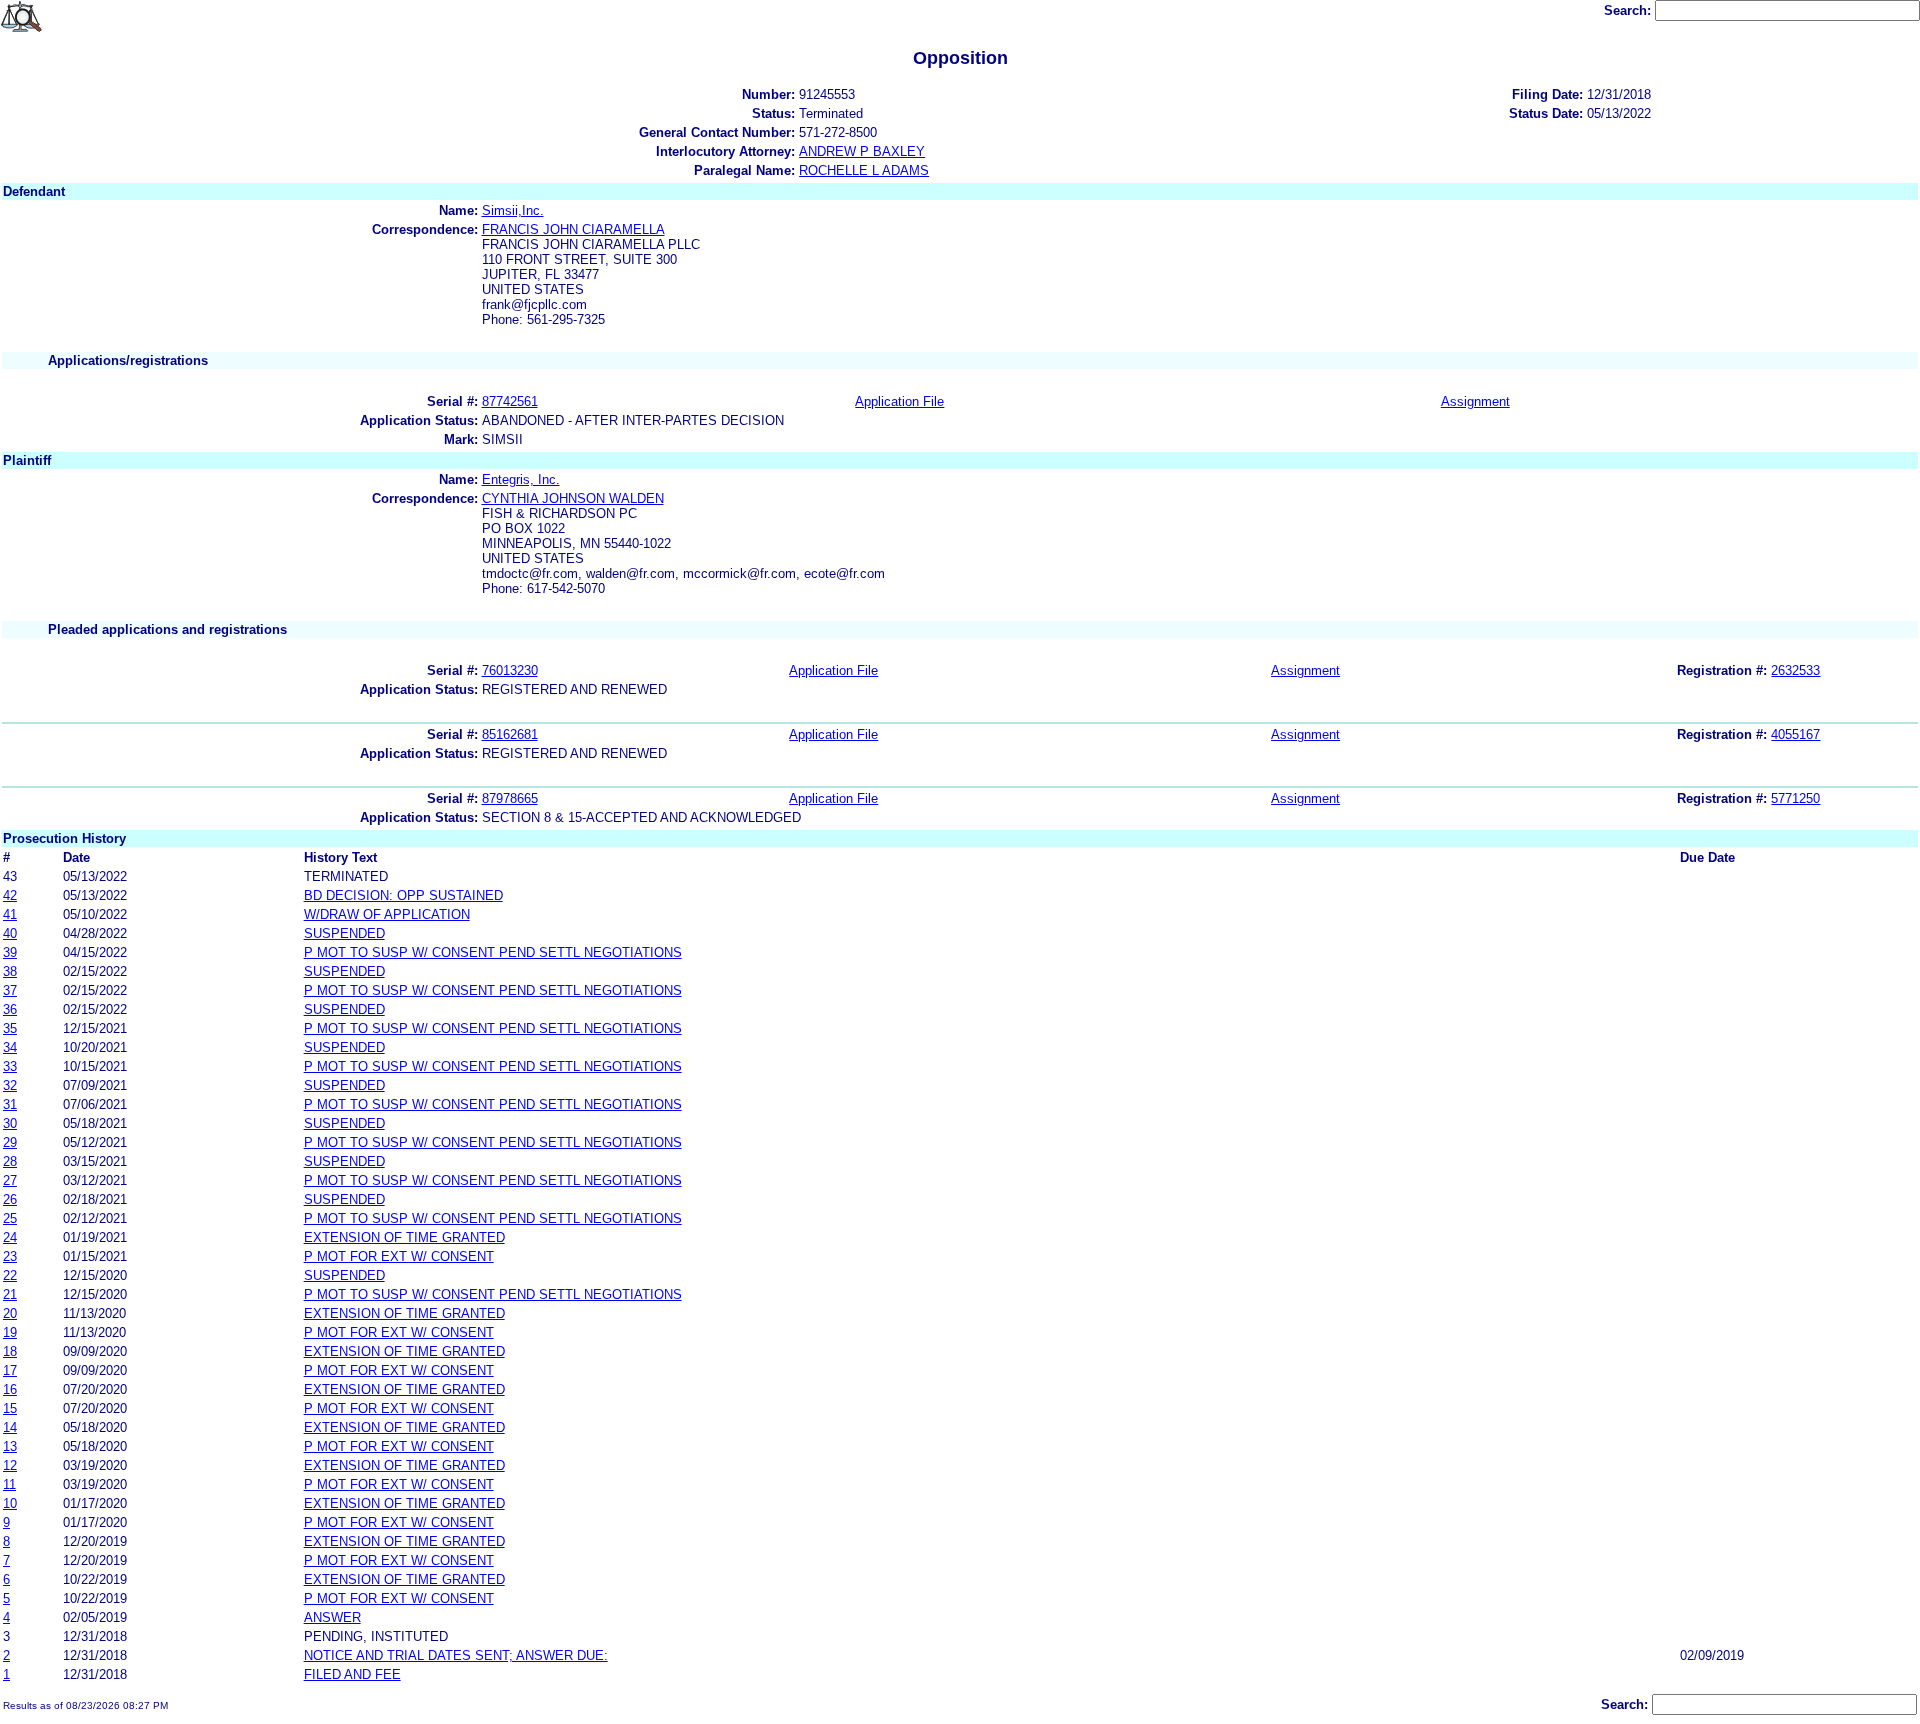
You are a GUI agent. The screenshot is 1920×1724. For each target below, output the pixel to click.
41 (10, 914)
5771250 (1795, 798)
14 (10, 1427)
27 (10, 1180)
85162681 (510, 734)
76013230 (510, 670)
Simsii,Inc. (513, 210)
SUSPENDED (344, 933)
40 (10, 933)
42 (10, 895)
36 (10, 1009)
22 (10, 1275)
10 (10, 1503)
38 (10, 971)
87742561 (510, 401)
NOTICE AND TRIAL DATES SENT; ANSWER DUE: (456, 1655)
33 (10, 1066)
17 (10, 1370)
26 (10, 1199)
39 (10, 952)
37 (10, 990)
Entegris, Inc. (521, 479)
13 (10, 1446)
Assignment (1475, 401)
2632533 (1795, 670)
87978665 (510, 798)
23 (10, 1256)
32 (10, 1085)
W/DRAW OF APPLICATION (387, 914)
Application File (899, 401)
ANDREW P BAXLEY (862, 151)
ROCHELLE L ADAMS (864, 170)
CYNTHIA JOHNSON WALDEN (573, 498)
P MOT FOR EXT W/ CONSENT (399, 1256)
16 (10, 1389)
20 (10, 1313)
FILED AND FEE (352, 1674)
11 (9, 1484)
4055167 (1795, 734)
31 (10, 1104)
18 (10, 1351)
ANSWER (332, 1617)
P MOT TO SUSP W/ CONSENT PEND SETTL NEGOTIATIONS (493, 952)
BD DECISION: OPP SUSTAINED (403, 895)
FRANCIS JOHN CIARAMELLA (573, 229)
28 (10, 1161)
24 (10, 1237)
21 (10, 1294)
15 (10, 1408)
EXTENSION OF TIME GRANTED (404, 1237)
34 (10, 1047)
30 (10, 1123)
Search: (1629, 10)
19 (10, 1332)
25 (10, 1218)
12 (10, 1465)
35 (10, 1028)
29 (10, 1142)
